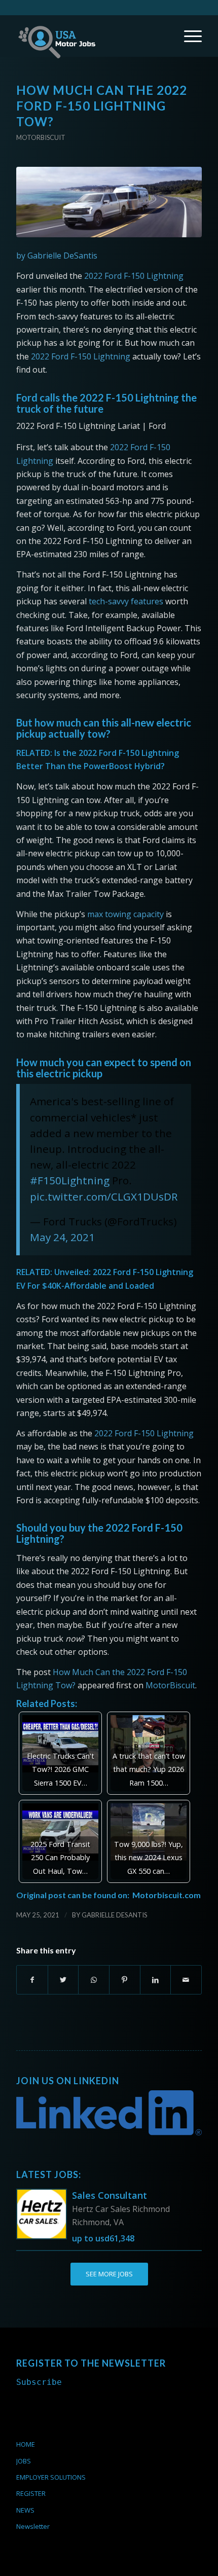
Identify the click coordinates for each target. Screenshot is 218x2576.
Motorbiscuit (41, 137)
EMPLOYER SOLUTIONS (51, 2477)
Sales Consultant (110, 2195)
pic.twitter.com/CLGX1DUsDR (104, 1196)
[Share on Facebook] (32, 1980)
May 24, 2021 (62, 1237)
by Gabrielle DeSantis (57, 256)
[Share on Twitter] (63, 1980)
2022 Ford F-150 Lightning (134, 276)
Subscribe (39, 2382)
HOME (26, 2444)
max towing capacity (125, 914)
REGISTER (31, 2493)
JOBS (24, 2461)
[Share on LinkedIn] (156, 1980)
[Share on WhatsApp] (94, 1980)
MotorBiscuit (170, 1685)
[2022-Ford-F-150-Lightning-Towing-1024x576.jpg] (109, 202)
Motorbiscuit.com (167, 1895)
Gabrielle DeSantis (115, 1915)
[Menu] (188, 36)
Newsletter (33, 2526)
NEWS (25, 2510)
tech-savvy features (126, 601)
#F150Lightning (70, 1180)
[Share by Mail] (186, 1980)
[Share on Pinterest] (125, 1980)
